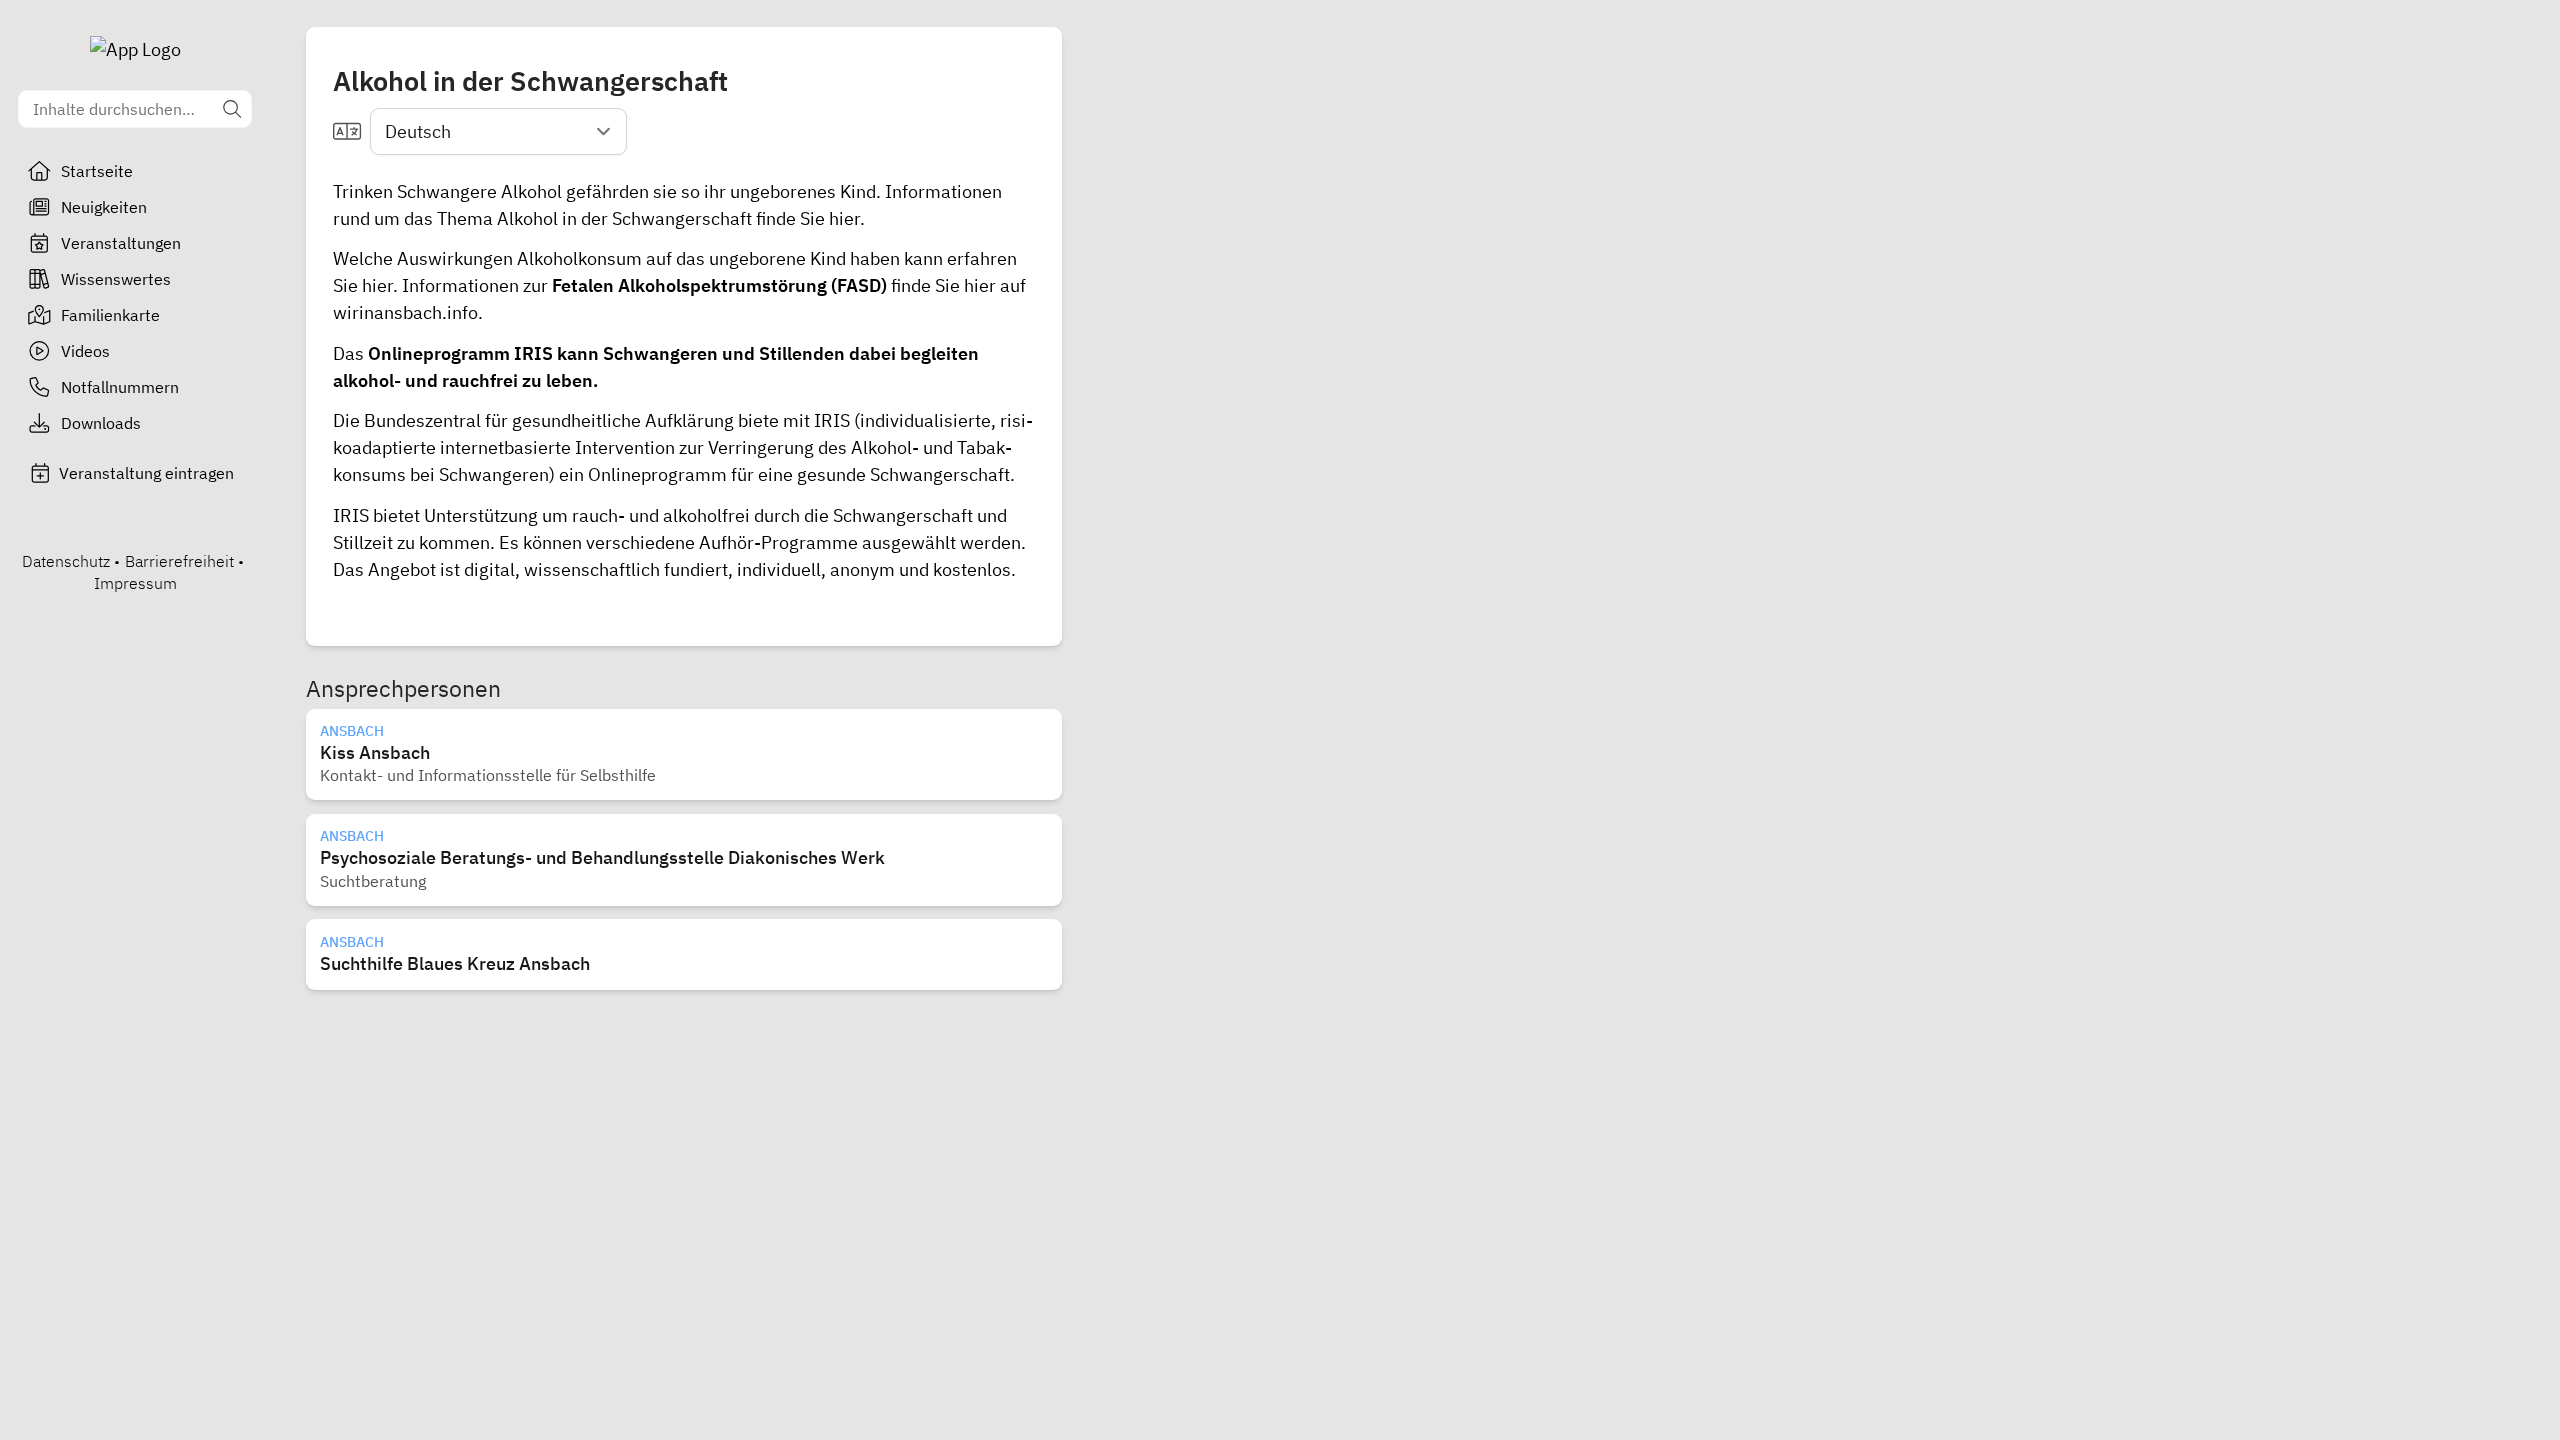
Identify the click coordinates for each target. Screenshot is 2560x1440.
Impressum (135, 583)
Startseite (97, 171)
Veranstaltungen (121, 243)
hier (842, 218)
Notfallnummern (120, 387)
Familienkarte (110, 315)
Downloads (101, 423)
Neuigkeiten (104, 207)
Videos (85, 351)
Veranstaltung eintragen (146, 473)
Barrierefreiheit (179, 561)
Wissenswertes (116, 279)
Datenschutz (66, 561)
